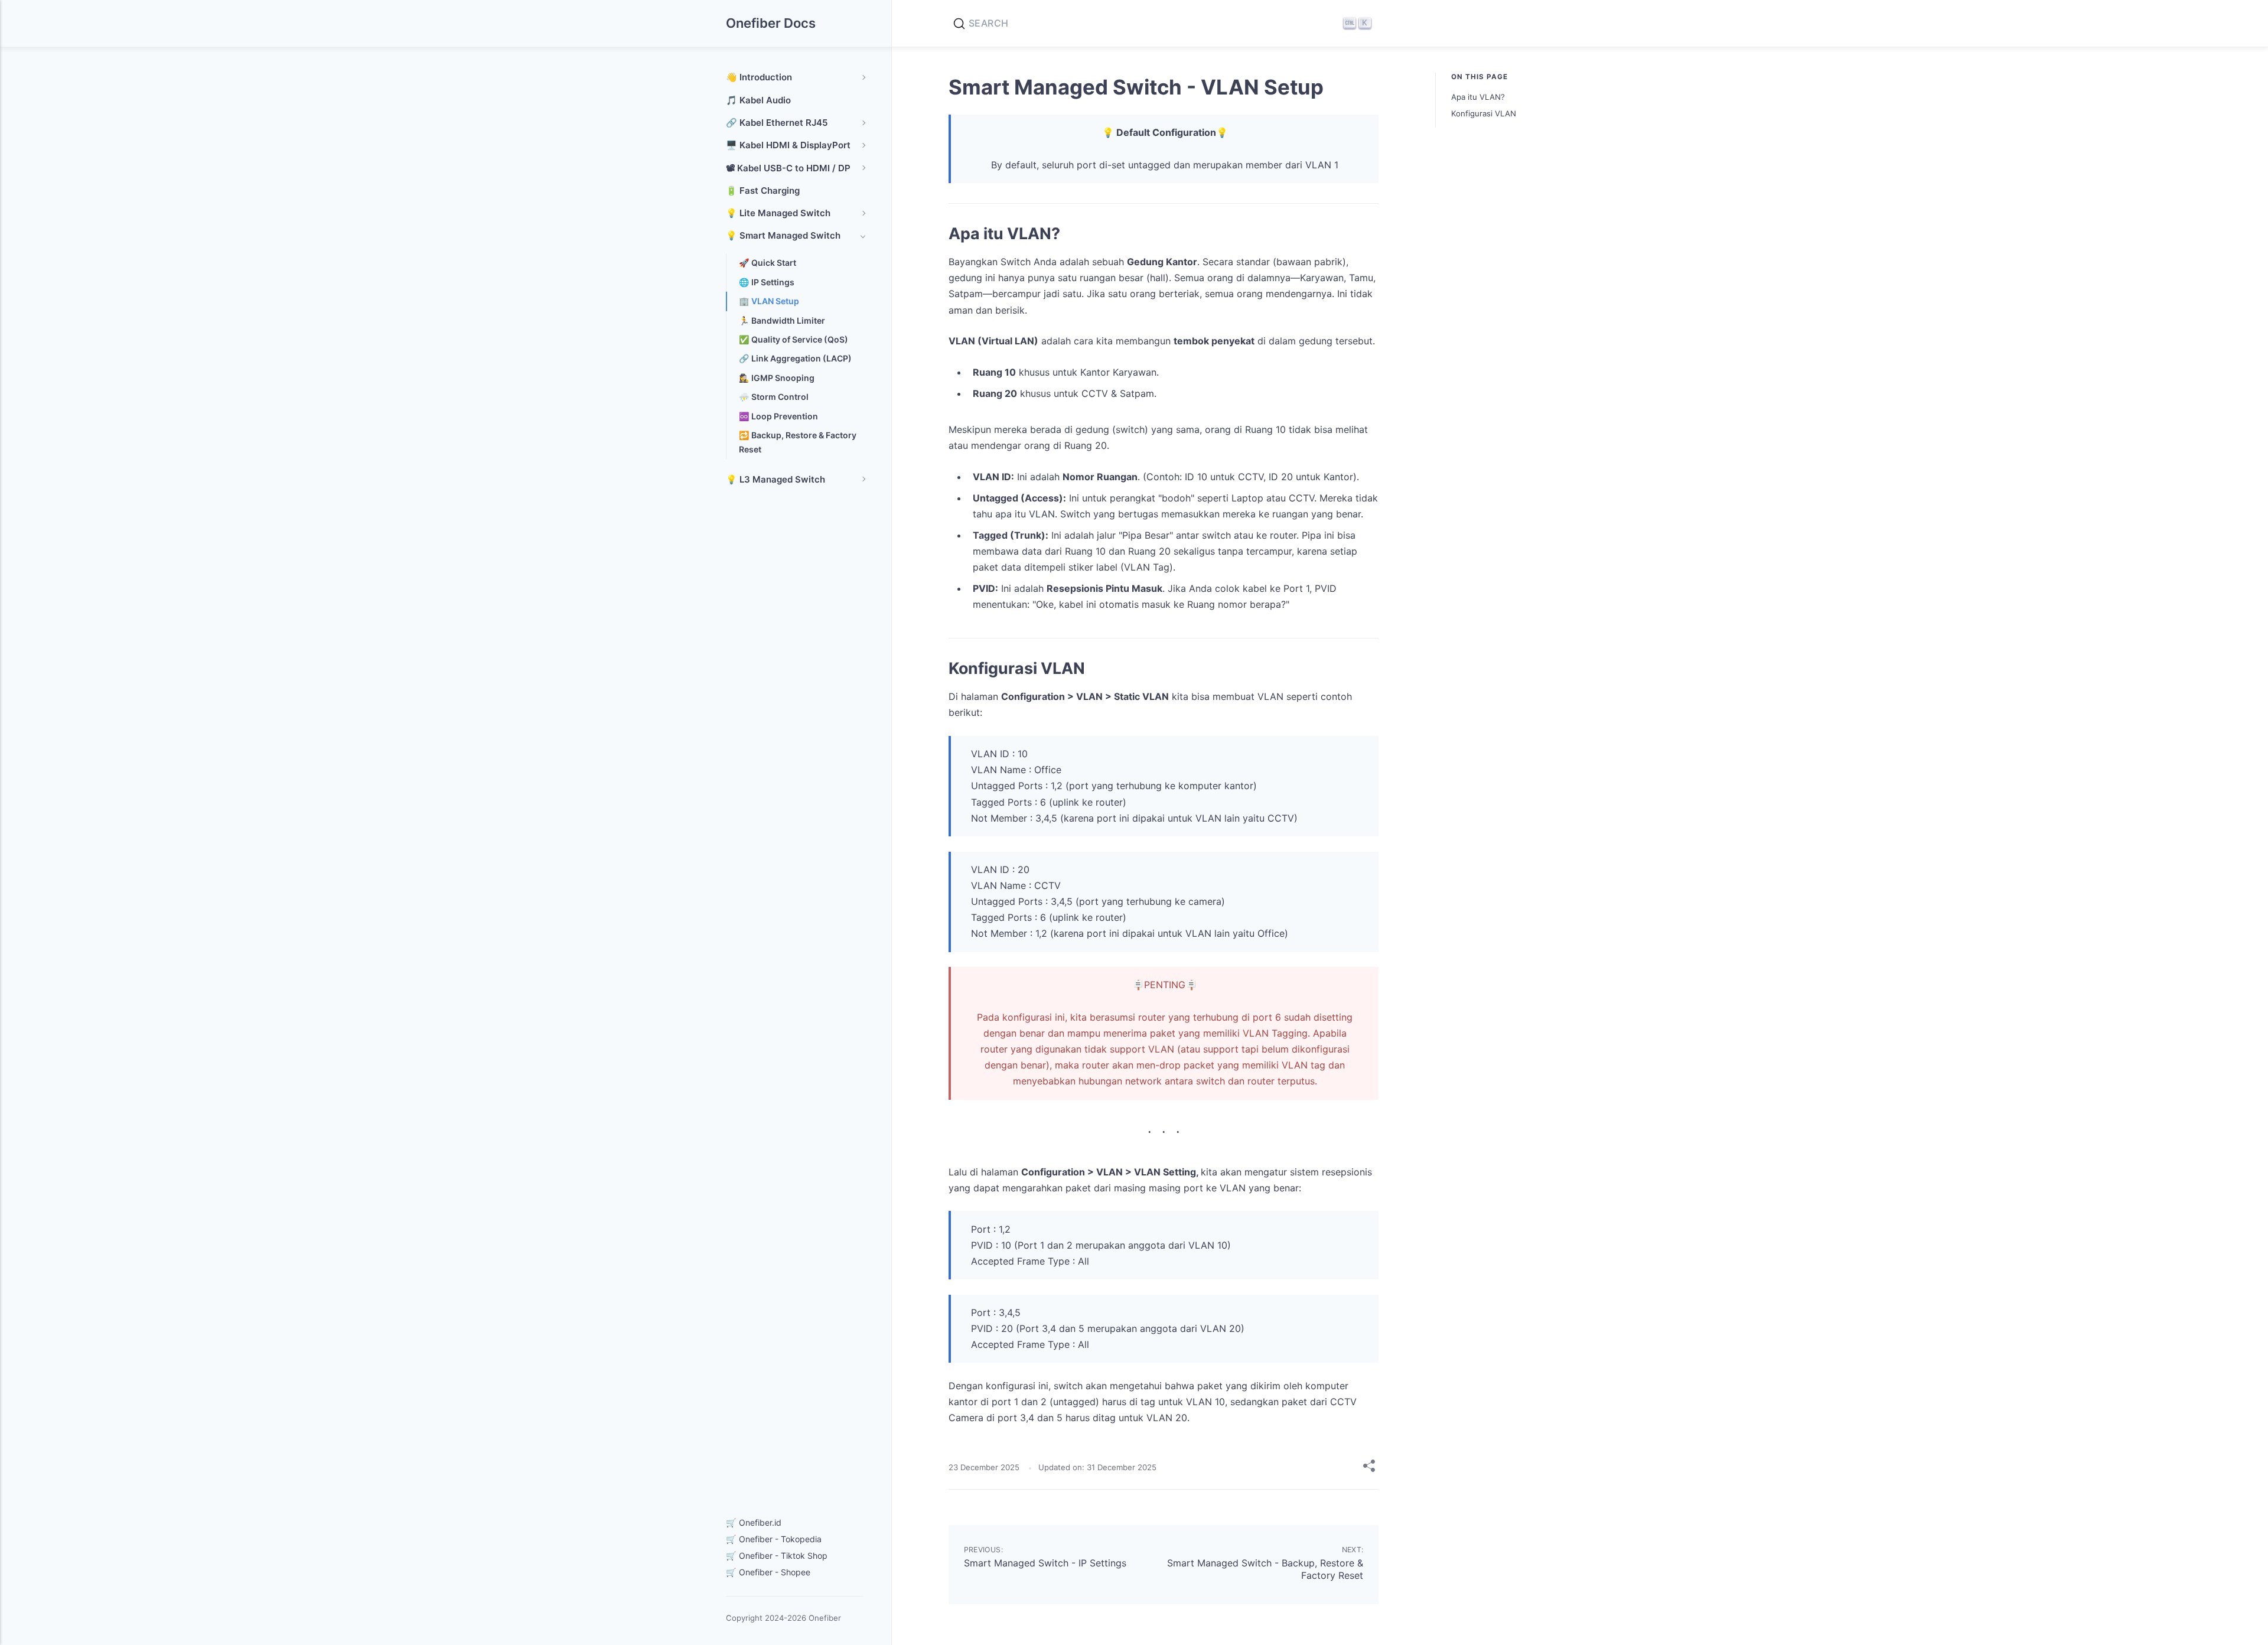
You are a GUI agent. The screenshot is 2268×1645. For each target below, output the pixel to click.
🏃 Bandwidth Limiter (782, 320)
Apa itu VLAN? (1478, 97)
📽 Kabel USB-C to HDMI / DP (788, 168)
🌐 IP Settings (767, 282)
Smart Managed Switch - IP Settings (1045, 1563)
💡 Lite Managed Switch (778, 213)
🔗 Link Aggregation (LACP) (795, 358)
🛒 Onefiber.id (754, 1522)
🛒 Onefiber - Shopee (768, 1572)
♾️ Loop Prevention (778, 416)
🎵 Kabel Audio (758, 100)
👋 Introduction (759, 77)
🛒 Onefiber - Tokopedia (774, 1539)
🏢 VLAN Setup (769, 301)
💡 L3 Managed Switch (775, 479)
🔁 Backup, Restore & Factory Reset (798, 442)
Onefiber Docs (771, 23)
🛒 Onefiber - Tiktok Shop (777, 1556)
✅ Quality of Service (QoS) (794, 339)
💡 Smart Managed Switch (783, 235)
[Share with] (1369, 1468)
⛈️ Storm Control (774, 397)
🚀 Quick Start (768, 263)
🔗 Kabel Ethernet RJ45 (777, 123)
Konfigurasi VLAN (1484, 113)
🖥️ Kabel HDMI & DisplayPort (788, 145)
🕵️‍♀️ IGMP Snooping (777, 378)
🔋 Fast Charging (763, 190)
